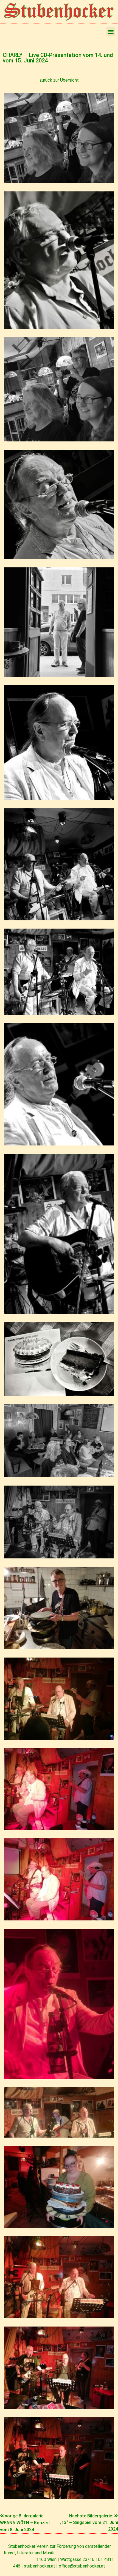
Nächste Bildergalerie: (92, 2516)
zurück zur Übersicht (59, 80)
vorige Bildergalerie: (25, 2516)
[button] (111, 31)
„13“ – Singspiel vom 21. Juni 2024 (89, 2526)
